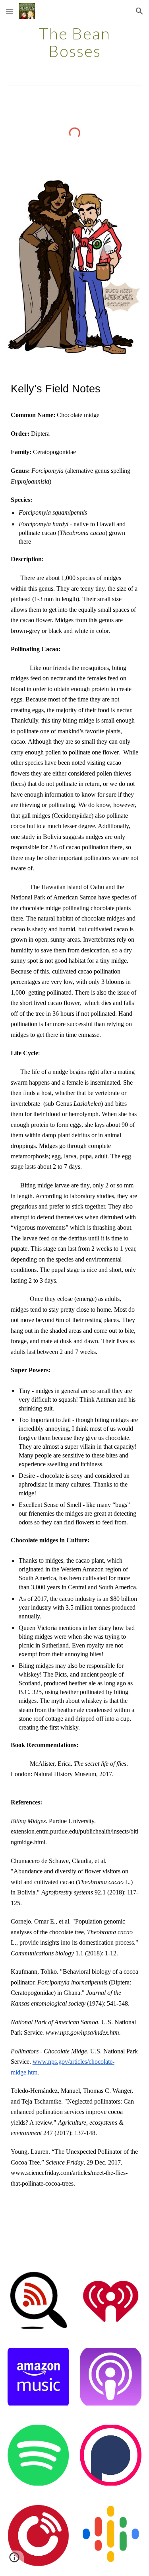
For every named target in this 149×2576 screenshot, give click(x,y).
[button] (10, 11)
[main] (75, 42)
